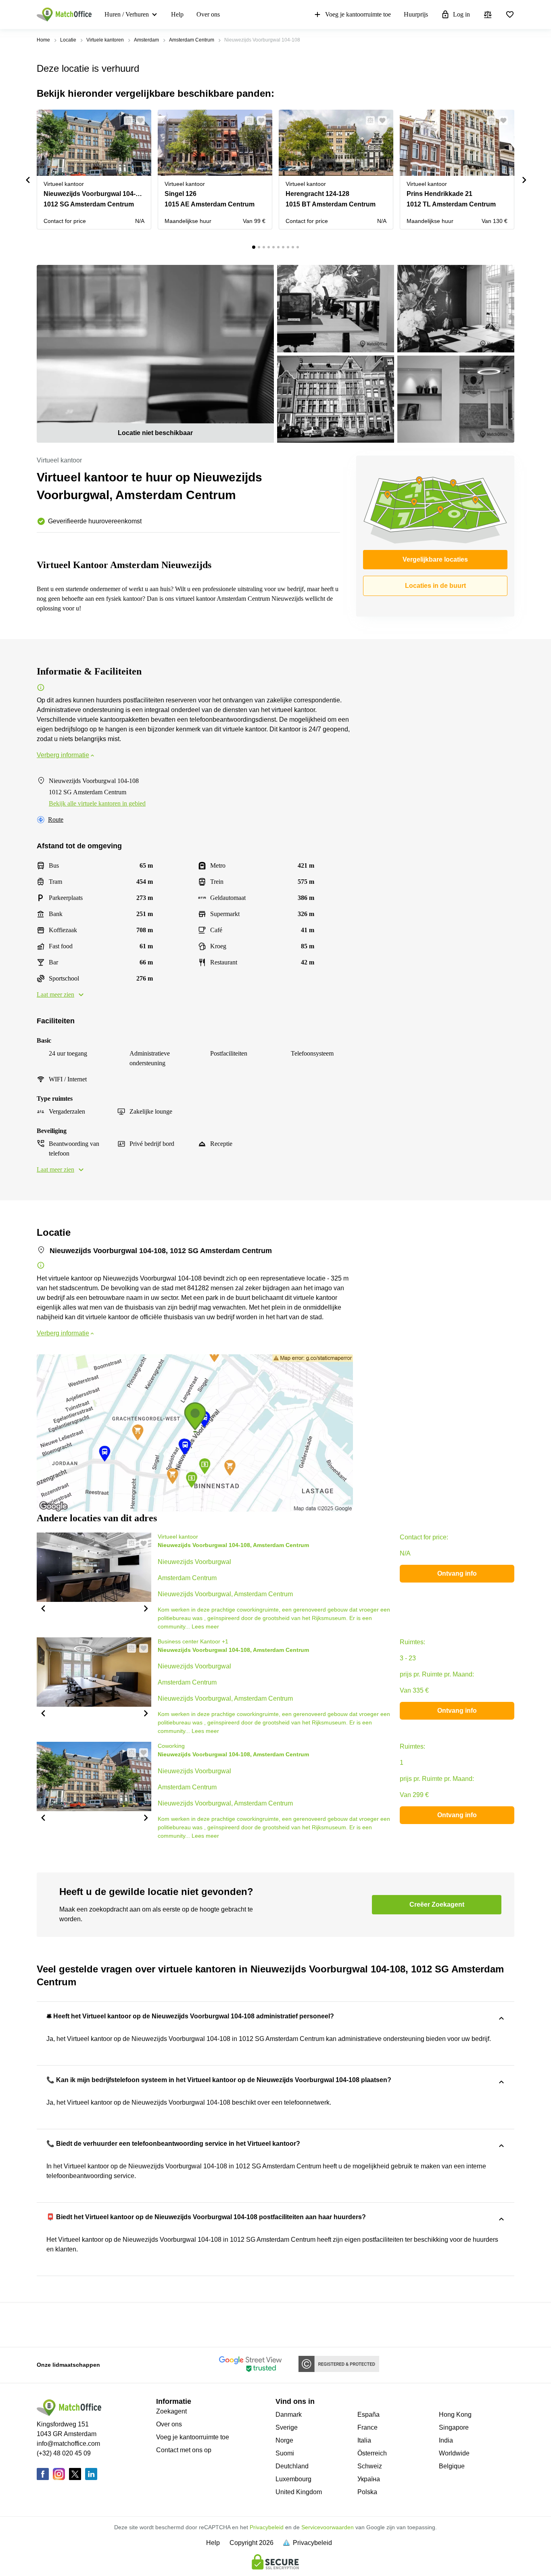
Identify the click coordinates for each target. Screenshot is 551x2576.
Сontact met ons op (184, 2450)
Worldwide (454, 2453)
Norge (284, 2440)
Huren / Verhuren (127, 14)
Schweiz (370, 2466)
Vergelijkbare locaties (435, 559)
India (446, 2440)
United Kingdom (299, 2492)
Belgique (452, 2466)
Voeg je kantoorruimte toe (358, 14)
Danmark (289, 2415)
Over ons (208, 14)
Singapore (454, 2427)
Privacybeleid (267, 2527)
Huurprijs (416, 14)
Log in (461, 14)
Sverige (287, 2427)
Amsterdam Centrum (192, 40)
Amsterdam (146, 40)
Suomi (285, 2453)
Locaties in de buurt (435, 586)
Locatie (68, 40)
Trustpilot (48, 2324)
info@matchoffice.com (68, 2444)
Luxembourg (293, 2479)
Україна (369, 2479)
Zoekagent (171, 2411)
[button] (126, 121)
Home (43, 40)
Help (177, 14)
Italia (364, 2440)
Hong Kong (455, 2415)
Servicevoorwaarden (328, 2527)
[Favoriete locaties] (510, 15)
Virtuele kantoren (105, 40)
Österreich (372, 2453)
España (368, 2415)
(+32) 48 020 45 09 (64, 2453)
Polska (367, 2492)
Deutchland (292, 2466)
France (367, 2427)
